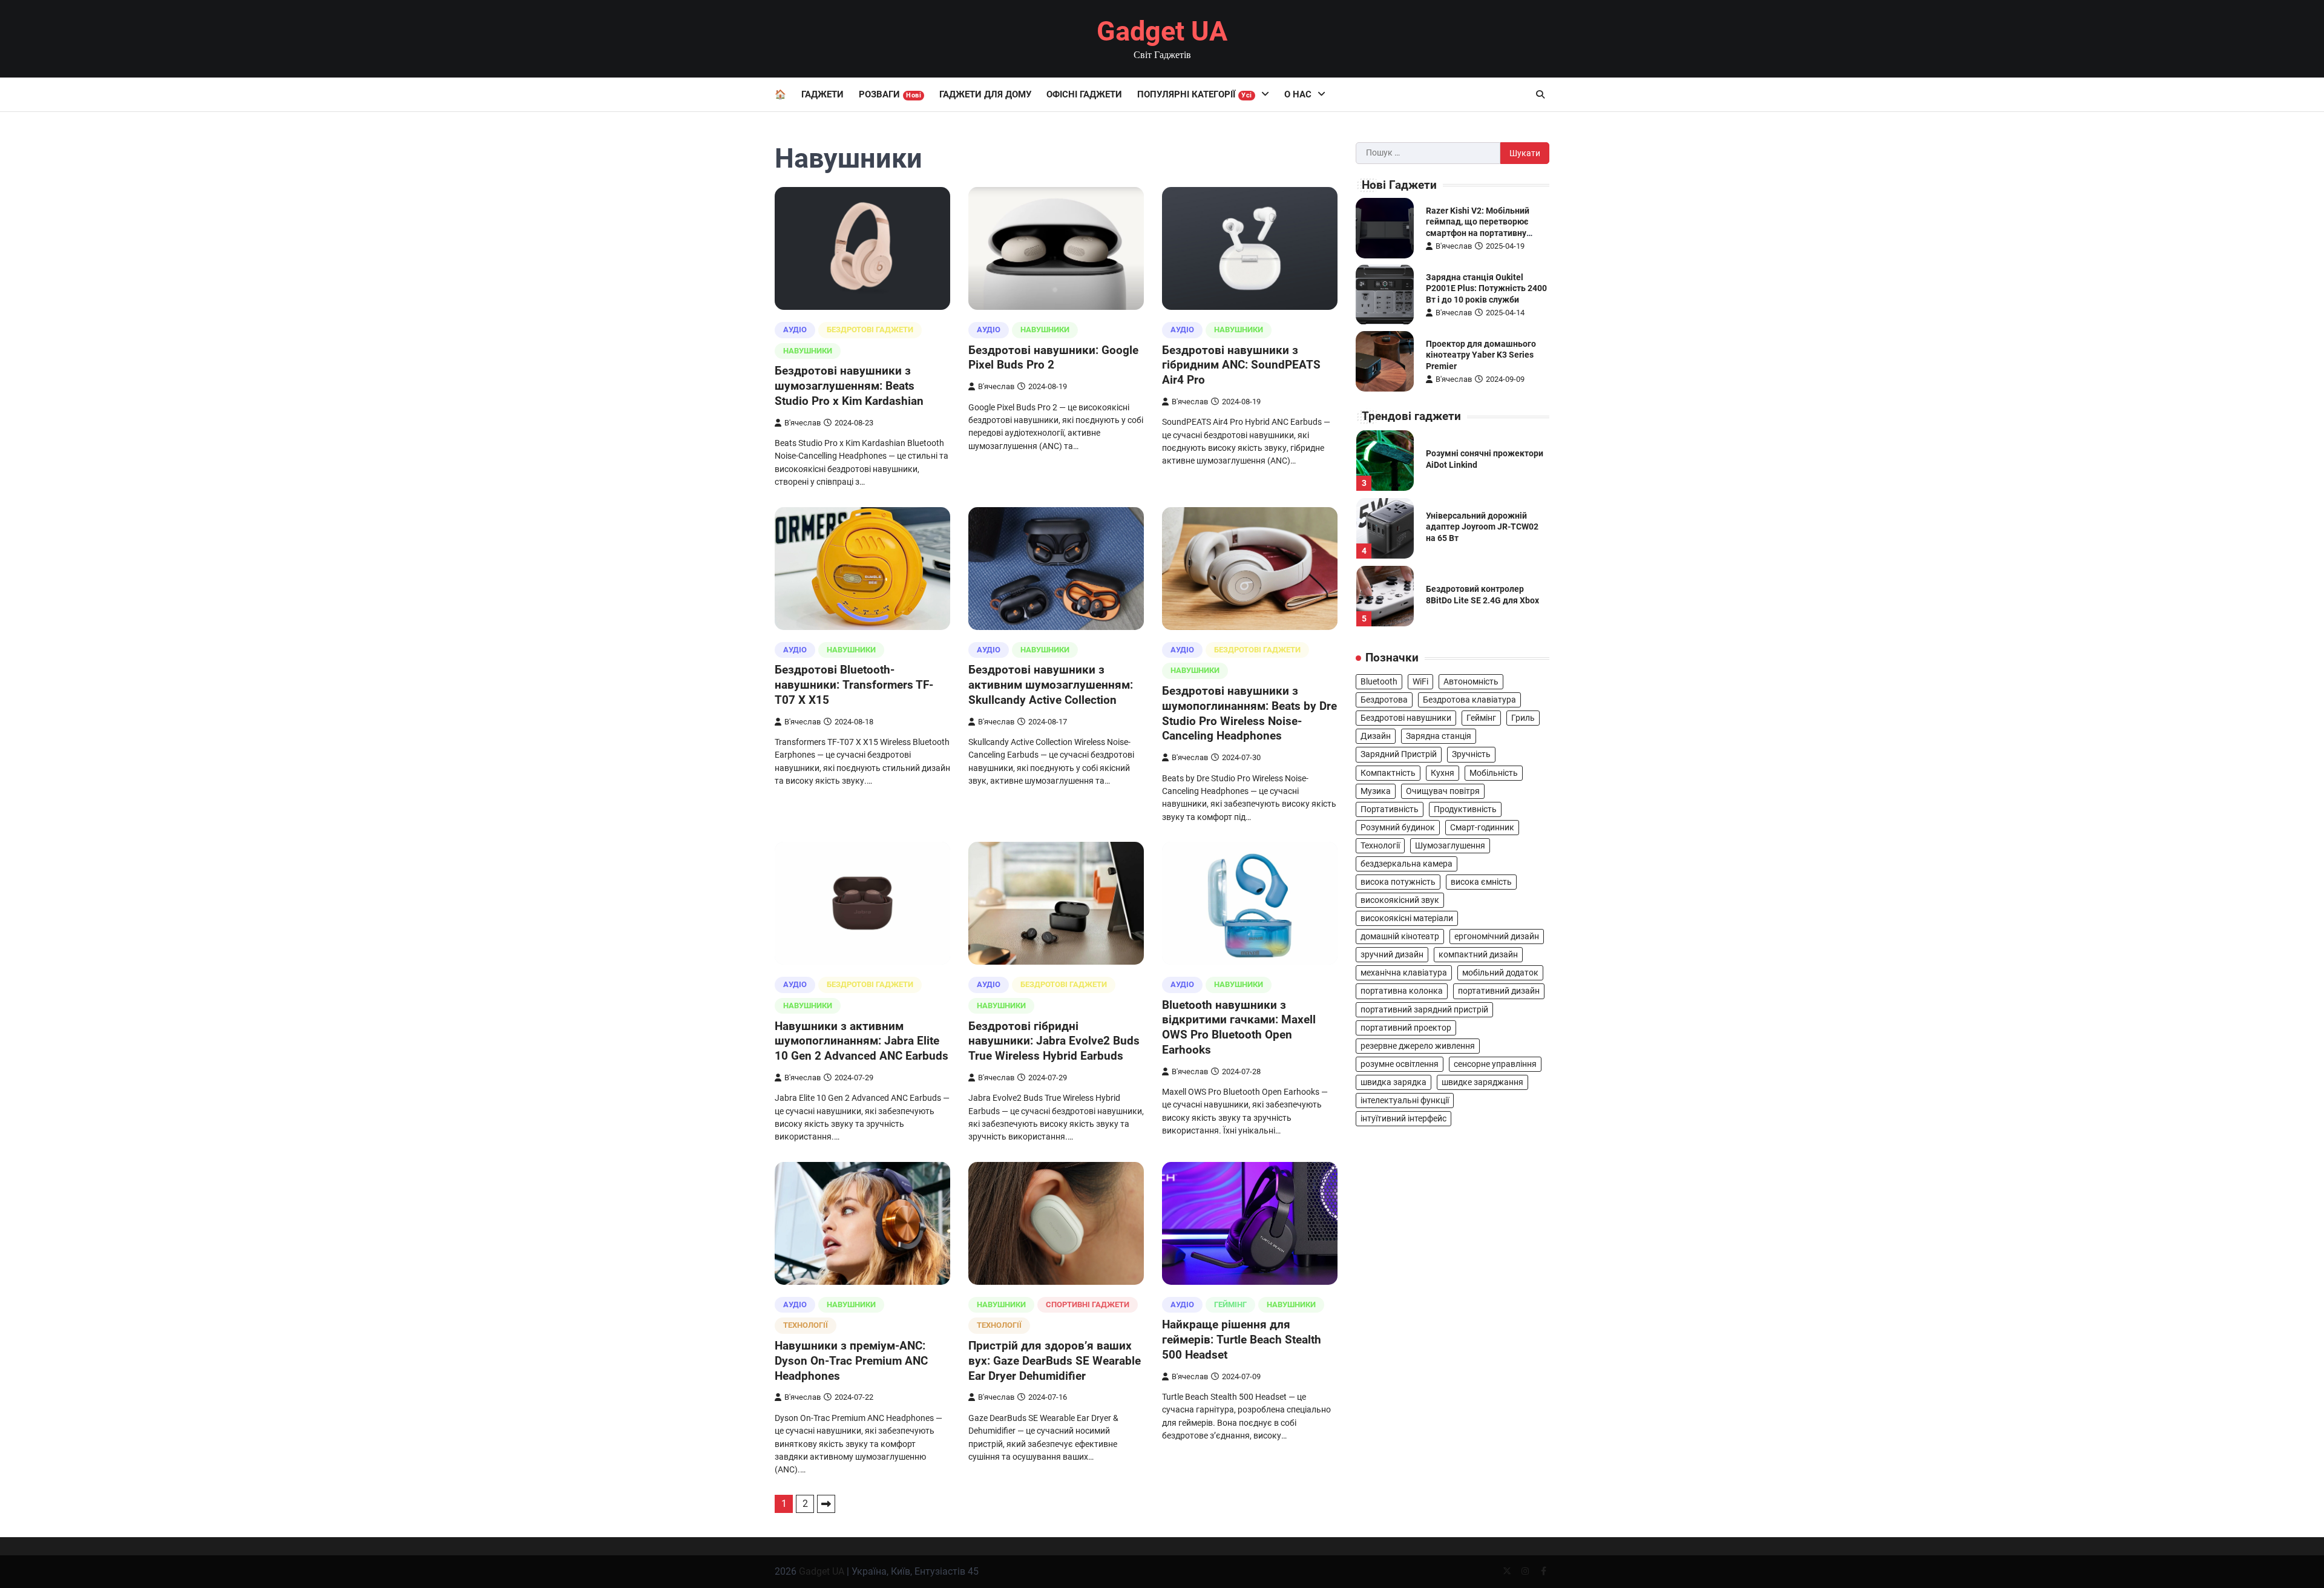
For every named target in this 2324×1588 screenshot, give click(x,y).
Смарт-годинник (1482, 827)
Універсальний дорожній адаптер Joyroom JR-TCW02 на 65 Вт (1482, 527)
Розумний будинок (1398, 827)
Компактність (1388, 772)
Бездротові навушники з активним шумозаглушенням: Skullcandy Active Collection (1051, 685)
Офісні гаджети (1084, 94)
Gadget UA (1162, 31)
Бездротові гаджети (870, 330)
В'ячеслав (803, 423)
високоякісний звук (1400, 900)
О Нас (1298, 94)
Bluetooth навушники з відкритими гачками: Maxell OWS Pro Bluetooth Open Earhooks (1239, 1027)
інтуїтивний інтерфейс (1403, 1118)
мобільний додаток (1500, 973)
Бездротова (1384, 700)
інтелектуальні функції (1405, 1100)
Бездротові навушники (1406, 718)
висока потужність (1398, 882)
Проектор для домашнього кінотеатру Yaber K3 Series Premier (1481, 355)
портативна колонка (1402, 991)
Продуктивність (1465, 809)
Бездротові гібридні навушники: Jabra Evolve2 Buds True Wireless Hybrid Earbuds (1054, 1041)
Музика (1376, 791)
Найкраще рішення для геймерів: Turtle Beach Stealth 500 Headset (1242, 1340)
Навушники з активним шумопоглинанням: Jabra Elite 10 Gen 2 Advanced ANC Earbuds (862, 1041)
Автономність (1471, 681)
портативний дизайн (1499, 991)
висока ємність (1481, 882)
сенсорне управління (1495, 1064)
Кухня (1443, 772)
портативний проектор (1406, 1028)
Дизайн (1376, 736)
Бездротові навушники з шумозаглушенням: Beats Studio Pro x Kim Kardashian (849, 386)
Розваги (890, 94)
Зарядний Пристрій (1399, 754)
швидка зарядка (1393, 1082)
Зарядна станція (1439, 736)
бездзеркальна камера (1407, 864)
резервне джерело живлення (1418, 1046)
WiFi (1420, 681)
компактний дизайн (1478, 954)
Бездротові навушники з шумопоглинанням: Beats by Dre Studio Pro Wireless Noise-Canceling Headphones (1249, 713)
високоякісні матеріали (1407, 918)
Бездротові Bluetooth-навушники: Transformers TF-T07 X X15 (854, 685)
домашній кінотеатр (1400, 936)
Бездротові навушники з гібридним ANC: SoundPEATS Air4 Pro (1241, 365)
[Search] (1540, 94)
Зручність (1471, 754)
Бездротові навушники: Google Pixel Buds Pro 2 (1053, 358)
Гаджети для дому (985, 94)
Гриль (1523, 718)
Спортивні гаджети (1088, 1304)
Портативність (1390, 809)
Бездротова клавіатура (1469, 700)
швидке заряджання (1482, 1082)
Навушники (808, 351)
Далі (826, 1504)
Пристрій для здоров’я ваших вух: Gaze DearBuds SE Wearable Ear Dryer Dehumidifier (1055, 1361)
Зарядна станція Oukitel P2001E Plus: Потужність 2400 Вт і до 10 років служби (1486, 288)
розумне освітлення (1400, 1064)
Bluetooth (1379, 681)
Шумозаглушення (1450, 845)
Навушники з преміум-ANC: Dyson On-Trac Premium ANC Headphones (851, 1361)
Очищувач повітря (1443, 791)
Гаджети (822, 94)
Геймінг (1230, 1304)
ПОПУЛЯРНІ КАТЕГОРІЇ (1195, 94)
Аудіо (795, 330)
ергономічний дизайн (1497, 936)
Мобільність (1494, 772)
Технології (806, 1325)
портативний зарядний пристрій (1424, 1009)
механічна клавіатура (1404, 973)
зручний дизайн (1392, 954)
